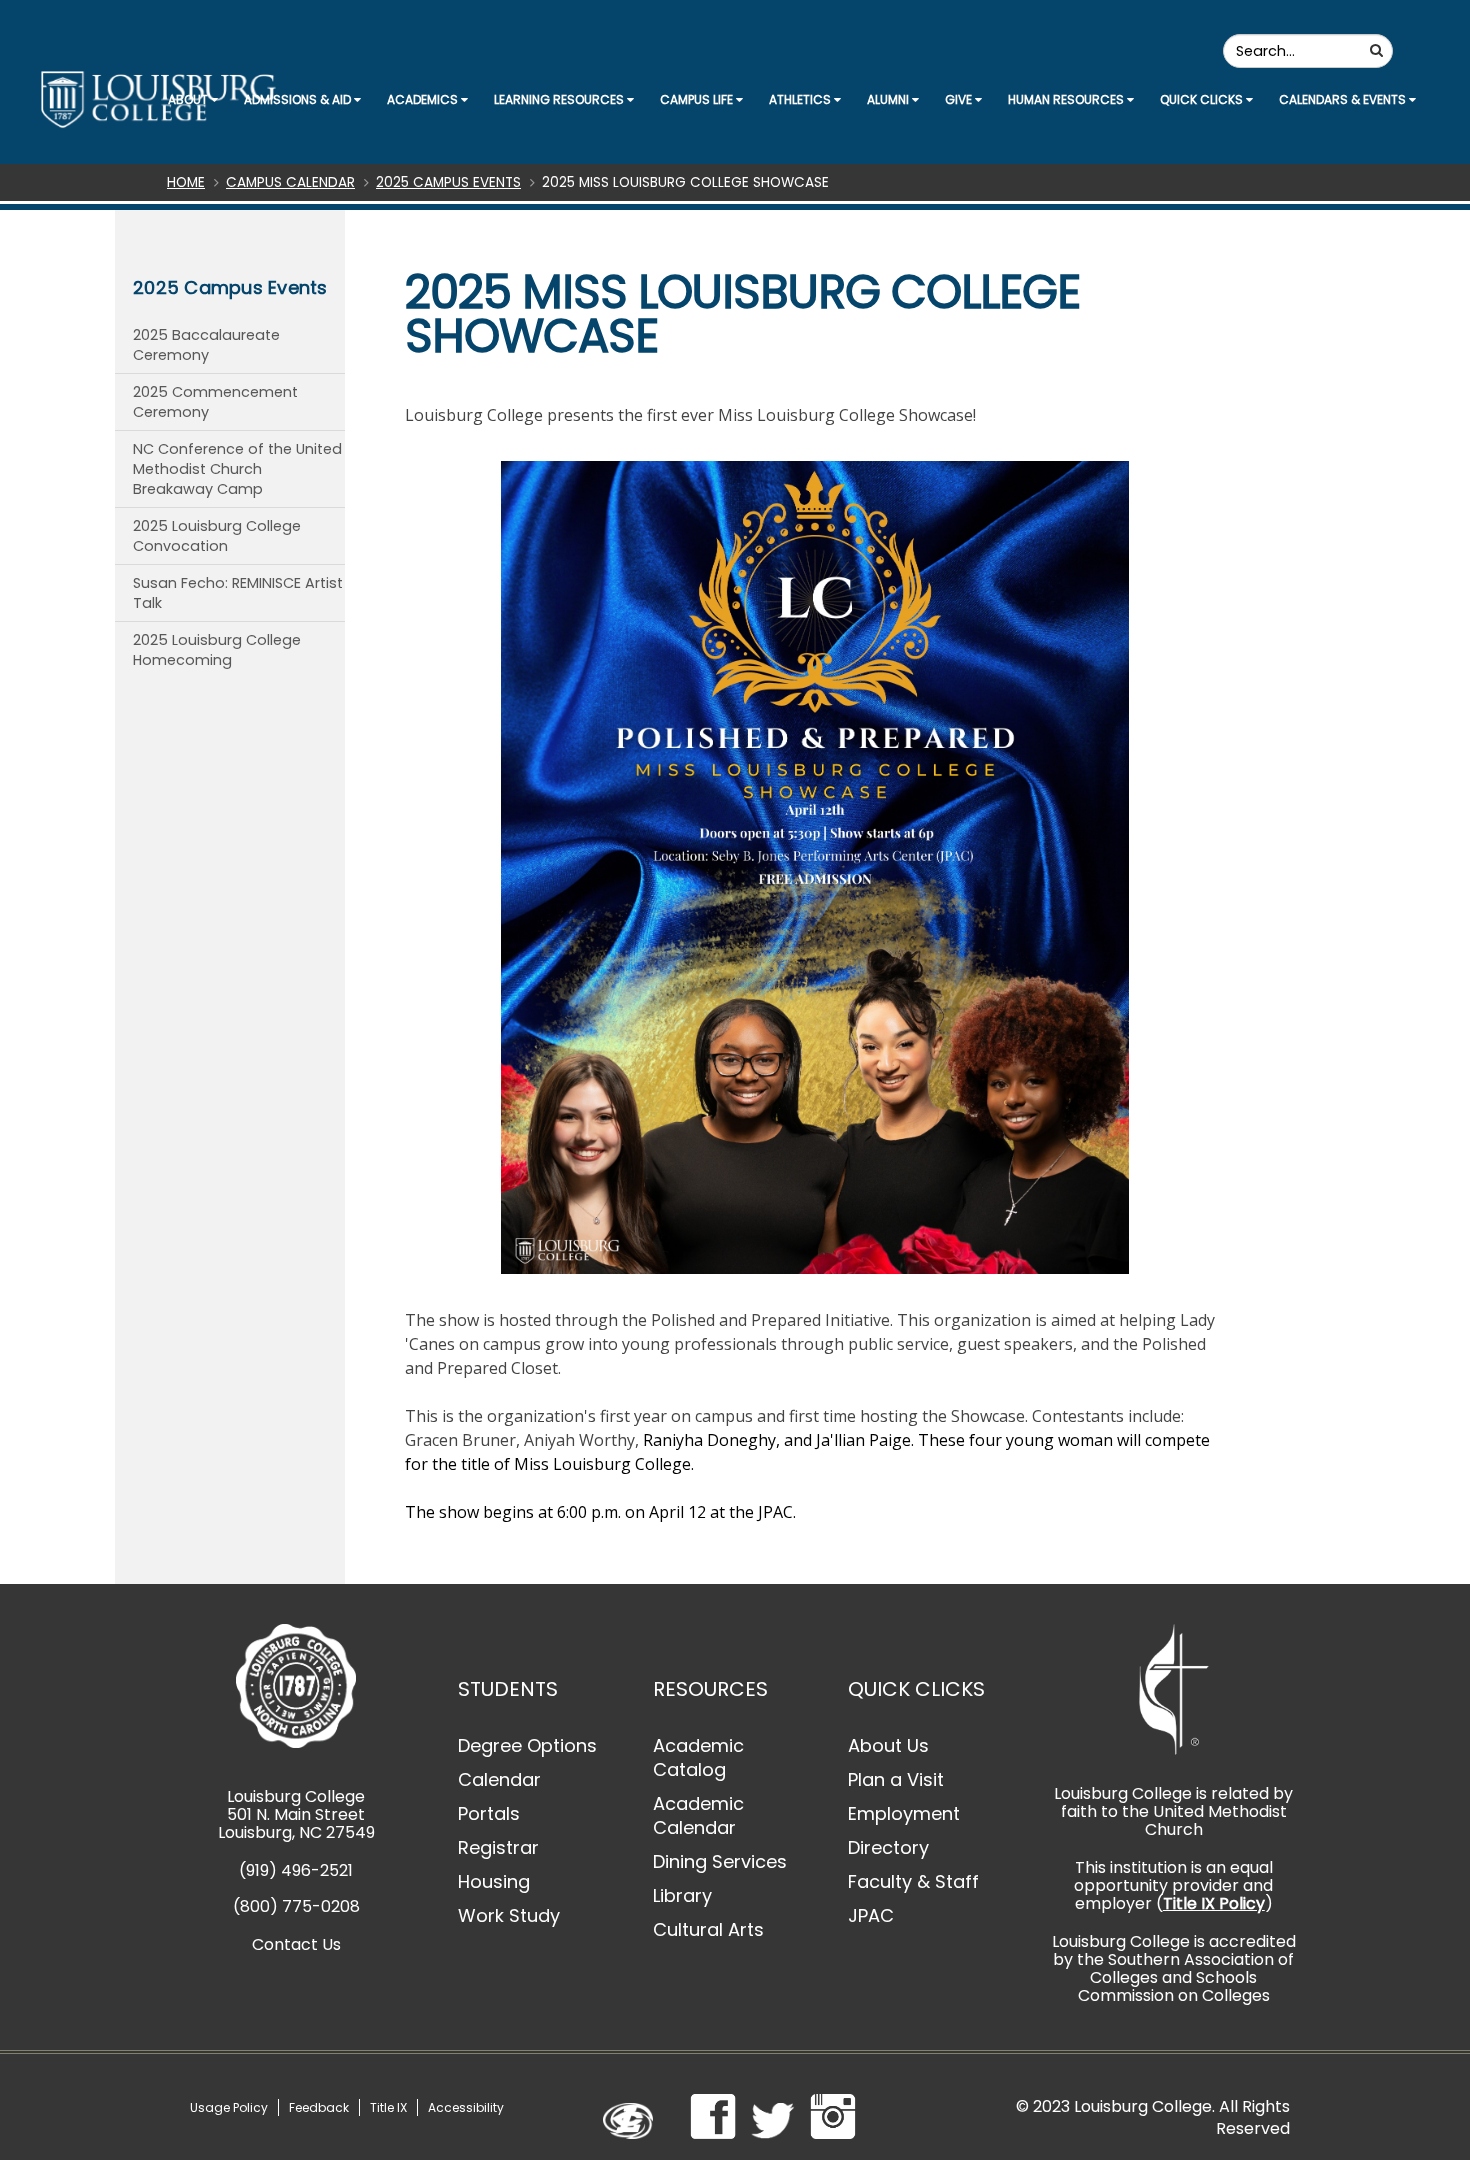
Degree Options (527, 1745)
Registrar (498, 1847)
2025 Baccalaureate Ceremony (206, 345)
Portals (489, 1813)
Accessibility (466, 2107)
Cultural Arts (708, 1929)
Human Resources (1067, 99)
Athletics (801, 99)
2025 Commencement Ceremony (215, 402)
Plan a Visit (896, 1779)
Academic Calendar (698, 1815)
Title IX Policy (1214, 1903)
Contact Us (296, 1944)
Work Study (509, 1915)
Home (186, 182)
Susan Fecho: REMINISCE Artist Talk (238, 593)
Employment (904, 1813)
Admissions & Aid (299, 99)
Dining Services (720, 1861)
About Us (888, 1745)
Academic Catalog (698, 1757)
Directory (888, 1847)
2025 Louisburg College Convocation (217, 536)
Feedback (319, 2107)
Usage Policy (229, 2107)
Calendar (499, 1779)
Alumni (889, 99)
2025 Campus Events (448, 182)
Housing (494, 1881)
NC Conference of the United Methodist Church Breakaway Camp (237, 469)
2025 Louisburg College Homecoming (217, 650)
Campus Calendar (290, 182)
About (189, 99)
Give (960, 99)
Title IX (388, 2107)
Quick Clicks (1203, 99)
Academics (424, 99)
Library (682, 1895)
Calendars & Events (1344, 99)
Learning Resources (560, 99)
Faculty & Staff (913, 1881)
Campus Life (698, 99)
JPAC (871, 1915)
